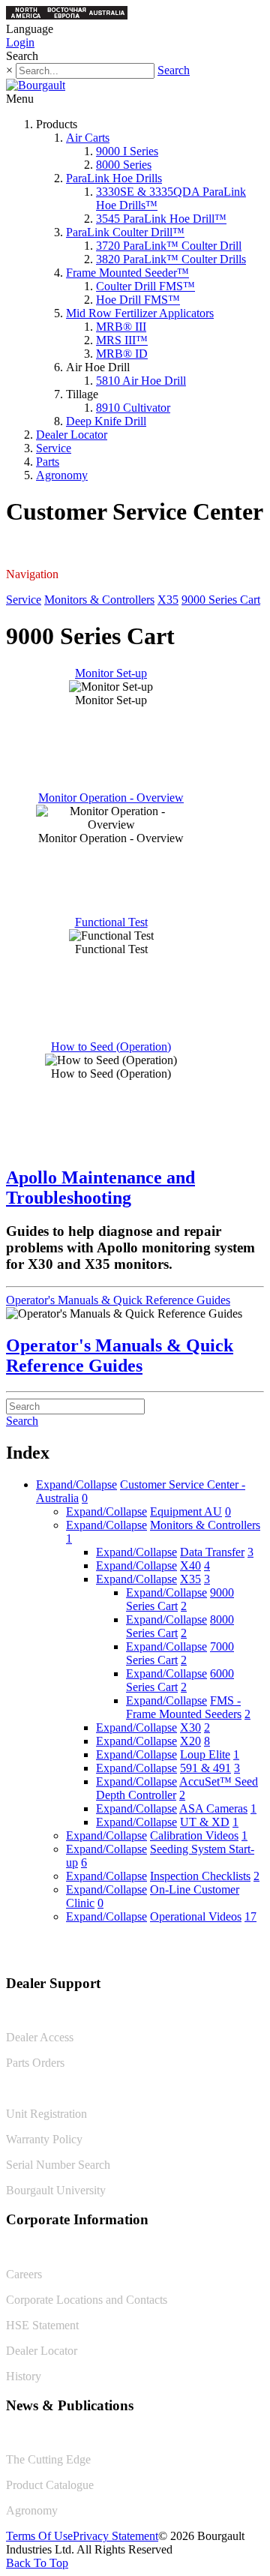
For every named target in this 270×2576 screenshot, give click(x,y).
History (24, 2376)
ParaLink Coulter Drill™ (125, 232)
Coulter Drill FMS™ (145, 286)
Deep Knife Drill (106, 421)
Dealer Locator (72, 435)
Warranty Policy (44, 2139)
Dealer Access (40, 2037)
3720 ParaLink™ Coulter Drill (169, 246)
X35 (168, 600)
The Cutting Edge (48, 2459)
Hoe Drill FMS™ (138, 300)
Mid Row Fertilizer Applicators (140, 313)
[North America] (26, 15)
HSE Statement (42, 2325)
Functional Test (111, 922)
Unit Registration (46, 2114)
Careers (24, 2274)
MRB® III (121, 327)
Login (20, 42)
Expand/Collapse (76, 1484)
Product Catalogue (50, 2485)
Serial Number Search (58, 2165)
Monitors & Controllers (99, 600)
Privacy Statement (115, 2536)
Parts (48, 462)
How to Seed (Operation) (111, 1047)
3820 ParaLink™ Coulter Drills (171, 259)
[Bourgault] (36, 85)
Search (174, 70)
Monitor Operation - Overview (111, 798)
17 (250, 1916)
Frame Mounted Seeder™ (127, 273)
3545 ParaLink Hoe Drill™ (161, 219)
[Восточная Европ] (67, 15)
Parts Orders (35, 2063)
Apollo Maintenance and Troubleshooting (100, 1188)
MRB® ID (122, 354)
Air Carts (88, 138)
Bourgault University (56, 2190)
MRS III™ (122, 340)
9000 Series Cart (221, 600)
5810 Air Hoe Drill (141, 381)
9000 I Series (127, 151)
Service (54, 448)
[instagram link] (253, 1952)
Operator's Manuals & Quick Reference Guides (118, 1300)
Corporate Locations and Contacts (87, 2300)
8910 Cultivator (133, 408)
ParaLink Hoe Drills (114, 178)
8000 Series (124, 165)
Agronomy (62, 475)
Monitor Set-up (111, 673)
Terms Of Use (39, 2536)
